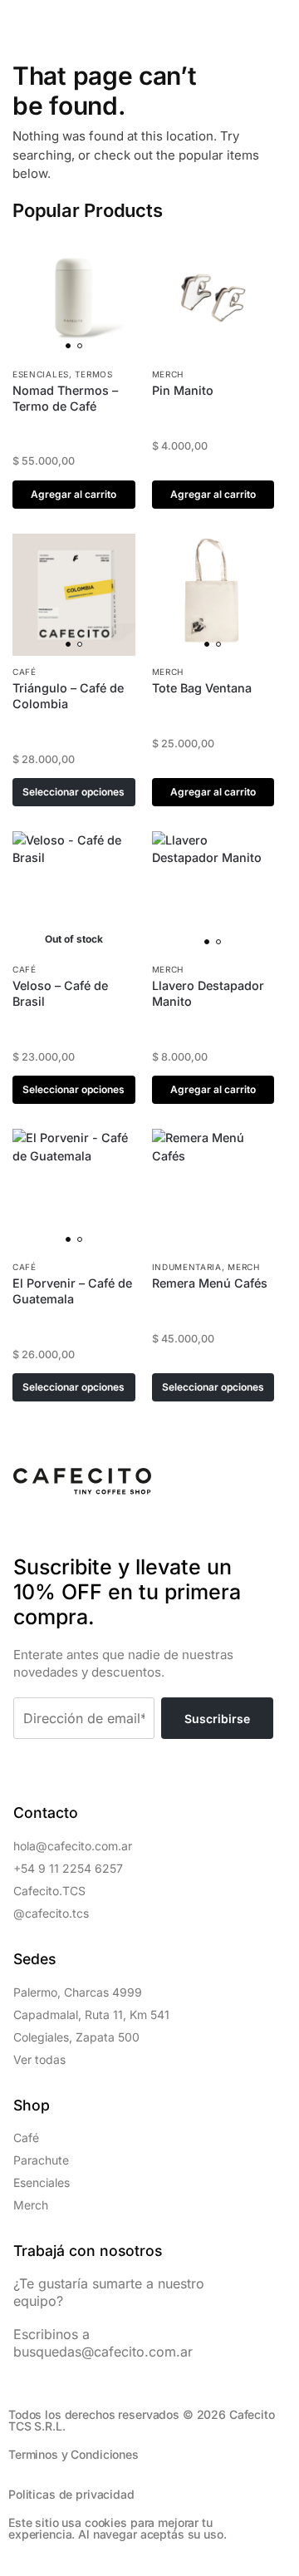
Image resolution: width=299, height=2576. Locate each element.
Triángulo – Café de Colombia (68, 696)
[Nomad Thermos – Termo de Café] (74, 297)
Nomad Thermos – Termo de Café (65, 398)
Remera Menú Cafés (210, 1283)
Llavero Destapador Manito (208, 993)
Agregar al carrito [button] (74, 494)
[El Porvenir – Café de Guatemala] (74, 1190)
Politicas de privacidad (71, 2494)
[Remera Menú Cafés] (213, 1190)
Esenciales (41, 374)
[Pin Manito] (213, 297)
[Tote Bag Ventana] (213, 595)
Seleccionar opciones (74, 792)
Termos (93, 374)
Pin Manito (183, 390)
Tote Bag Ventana (202, 688)
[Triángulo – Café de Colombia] (74, 595)
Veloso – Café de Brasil (60, 993)
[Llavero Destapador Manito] (213, 893)
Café (25, 672)
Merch (168, 374)
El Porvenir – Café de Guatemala (72, 1291)
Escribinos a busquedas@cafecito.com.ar (103, 2343)
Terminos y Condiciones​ (74, 2454)
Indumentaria (187, 1267)
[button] (22, 22)
